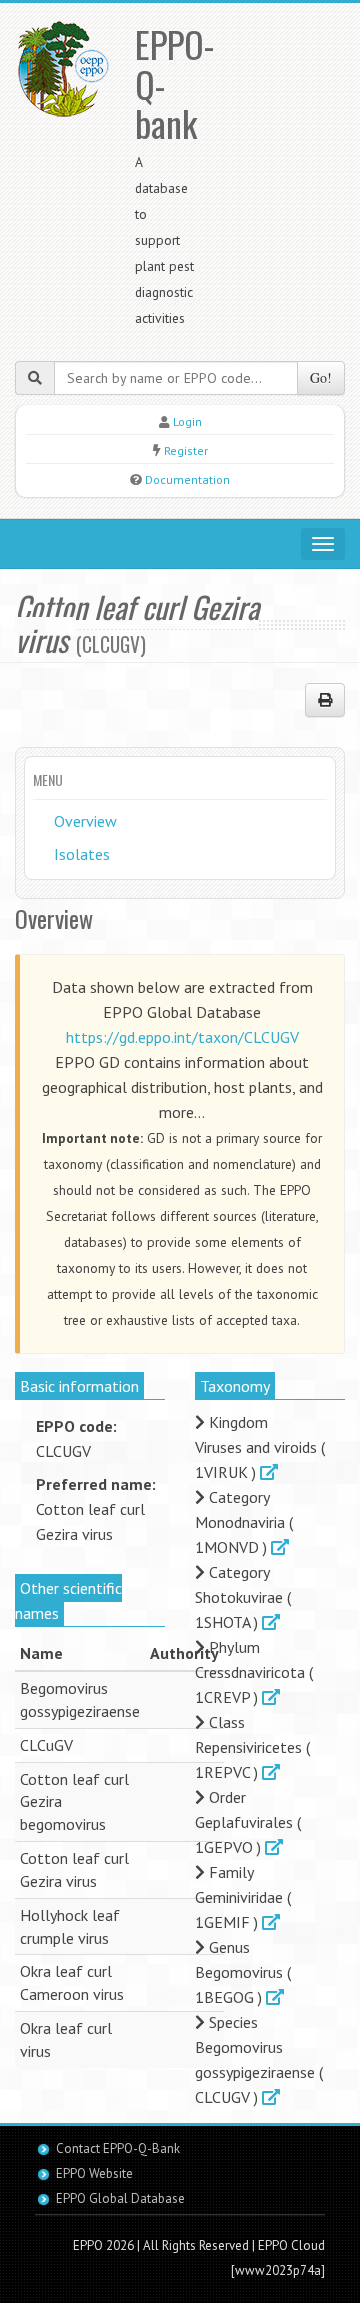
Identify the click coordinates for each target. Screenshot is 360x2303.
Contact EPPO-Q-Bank (118, 2148)
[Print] (325, 700)
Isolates (82, 854)
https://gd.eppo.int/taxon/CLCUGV (182, 1037)
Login (187, 421)
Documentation (187, 479)
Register (186, 450)
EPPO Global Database (120, 2198)
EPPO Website (94, 2173)
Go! (321, 377)
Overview (85, 821)
